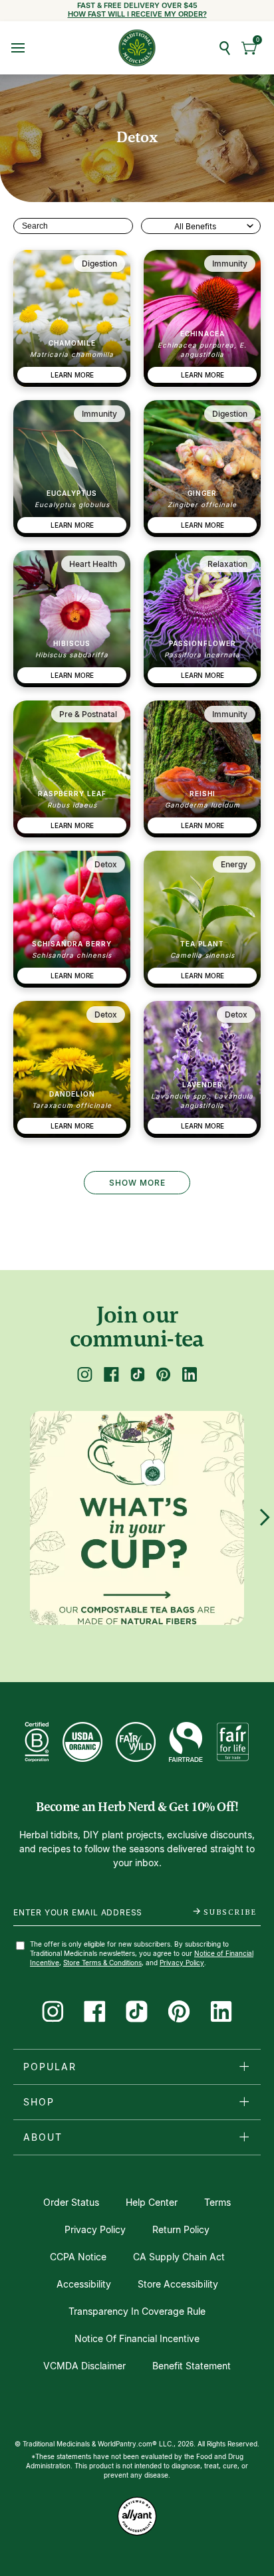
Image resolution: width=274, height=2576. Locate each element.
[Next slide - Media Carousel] (264, 1517)
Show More (137, 1183)
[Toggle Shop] (244, 2101)
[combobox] (201, 226)
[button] (250, 48)
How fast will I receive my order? (137, 14)
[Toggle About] (244, 2137)
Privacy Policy (182, 1963)
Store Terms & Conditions (102, 1963)
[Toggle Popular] (244, 2066)
